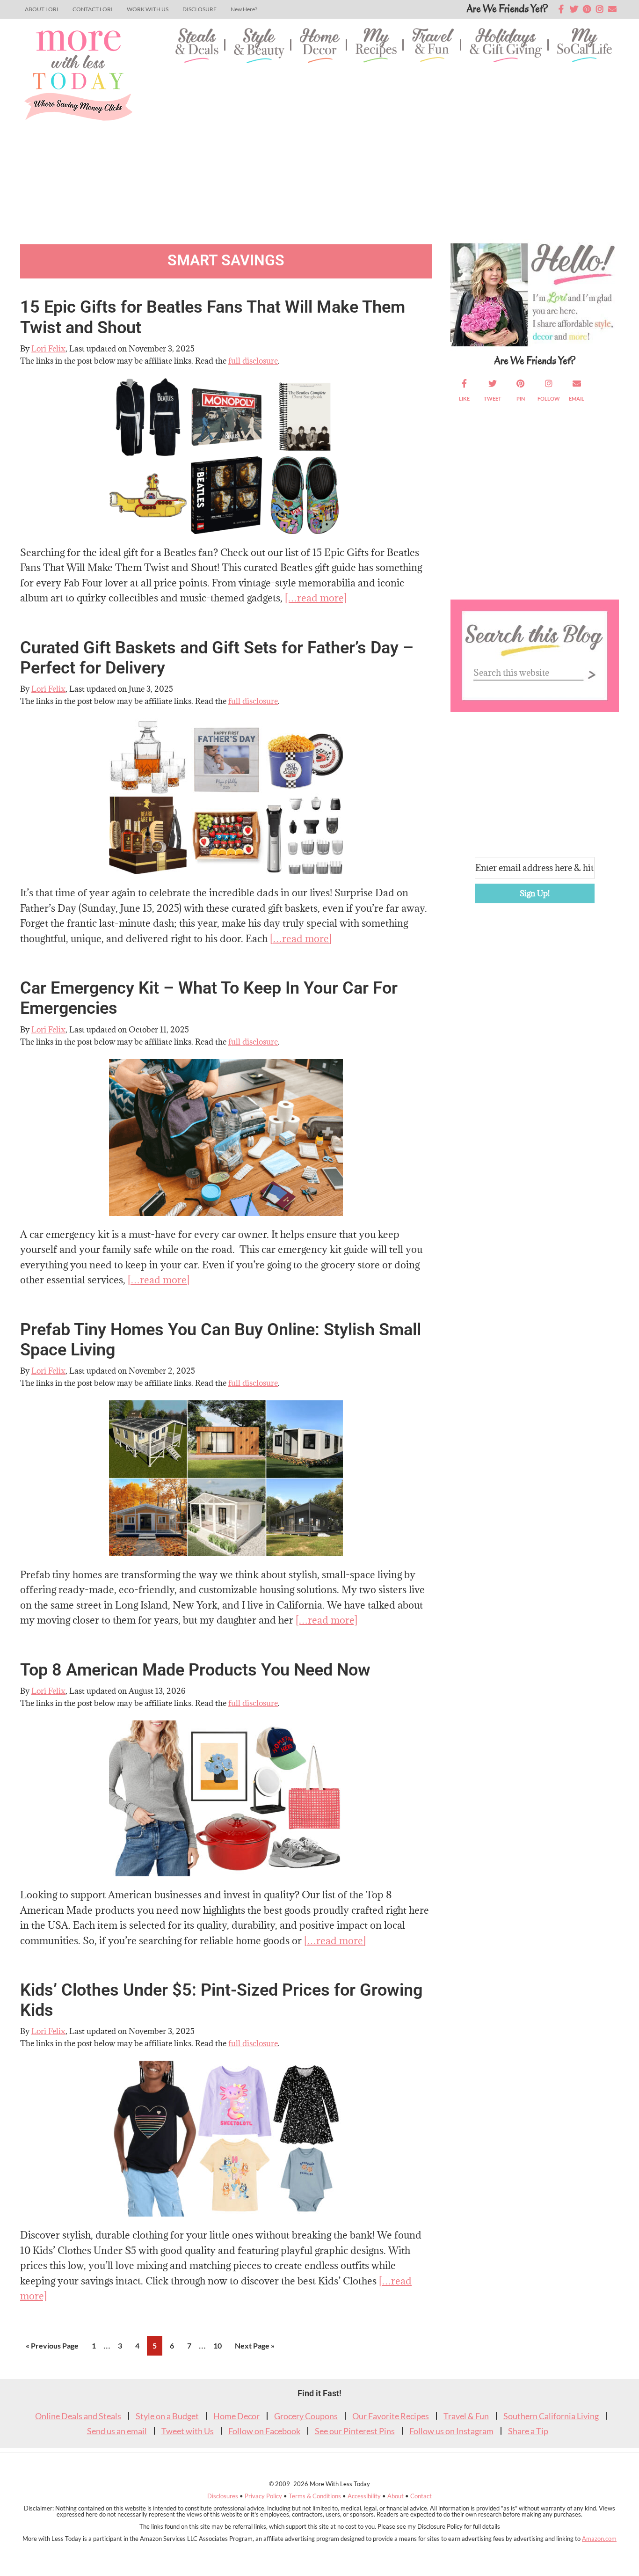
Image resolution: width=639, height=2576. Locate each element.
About (396, 2496)
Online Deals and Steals (78, 2416)
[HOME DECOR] (320, 47)
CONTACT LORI (93, 9)
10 (220, 2345)
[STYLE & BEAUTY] (259, 47)
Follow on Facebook (264, 2431)
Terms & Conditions (315, 2496)
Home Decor (236, 2416)
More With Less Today (78, 75)
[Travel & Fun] (433, 47)
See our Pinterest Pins (355, 2431)
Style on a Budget (167, 2416)
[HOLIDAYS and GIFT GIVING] (506, 47)
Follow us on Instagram (451, 2431)
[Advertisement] (390, 145)
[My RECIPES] (376, 47)
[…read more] (316, 598)
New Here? (244, 9)
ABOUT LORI (42, 9)
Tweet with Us (188, 2431)
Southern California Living (551, 2416)
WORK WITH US (148, 9)
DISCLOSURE (200, 9)
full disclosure (253, 361)
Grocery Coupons (306, 2416)
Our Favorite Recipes (391, 2416)
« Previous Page (52, 2348)
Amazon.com (599, 2539)
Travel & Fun (466, 2416)
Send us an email (117, 2431)
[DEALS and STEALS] (197, 47)
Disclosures (223, 2496)
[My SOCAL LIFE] (585, 47)
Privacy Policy (263, 2496)
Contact (421, 2496)
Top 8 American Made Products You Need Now (195, 1670)
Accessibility (364, 2496)
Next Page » (254, 2348)
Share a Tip (528, 2431)
